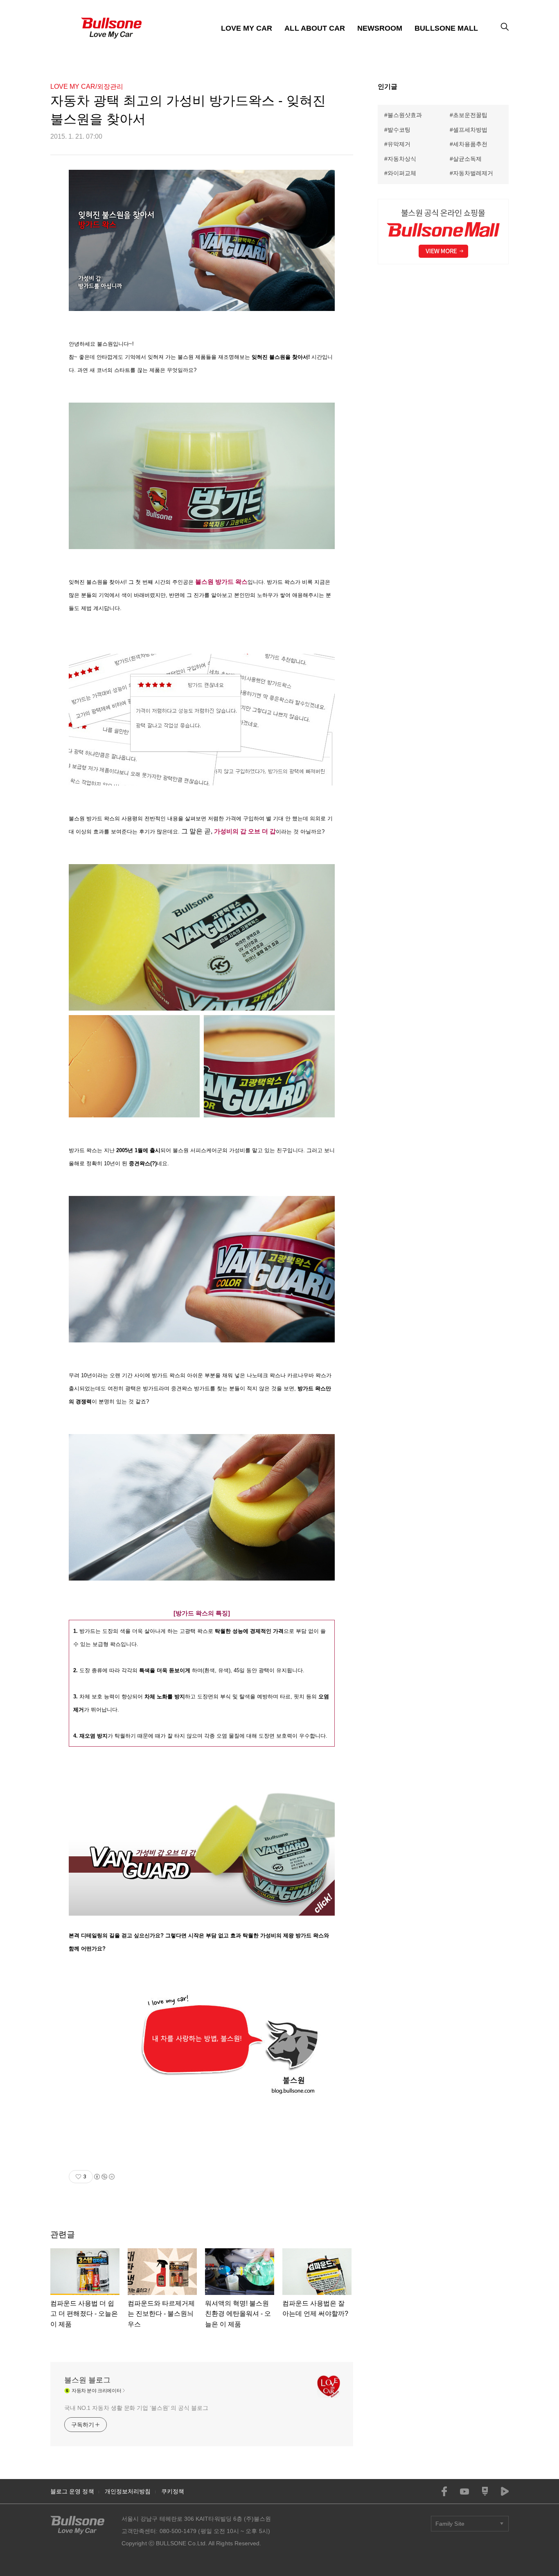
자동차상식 (402, 159)
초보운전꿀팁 (470, 115)
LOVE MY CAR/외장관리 (87, 87)
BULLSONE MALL (446, 28)
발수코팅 (399, 130)
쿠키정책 (173, 2491)
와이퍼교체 (402, 173)
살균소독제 (467, 159)
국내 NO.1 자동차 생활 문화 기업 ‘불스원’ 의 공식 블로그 (136, 2408)
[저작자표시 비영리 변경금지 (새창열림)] (104, 2177)
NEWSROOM (380, 28)
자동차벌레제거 (473, 173)
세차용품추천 (470, 144)
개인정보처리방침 (128, 2491)
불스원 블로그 (87, 2380)
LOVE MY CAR (247, 28)
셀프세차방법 (470, 130)
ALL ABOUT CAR (315, 28)
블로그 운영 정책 (72, 2491)
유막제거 (399, 144)
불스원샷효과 (405, 115)
